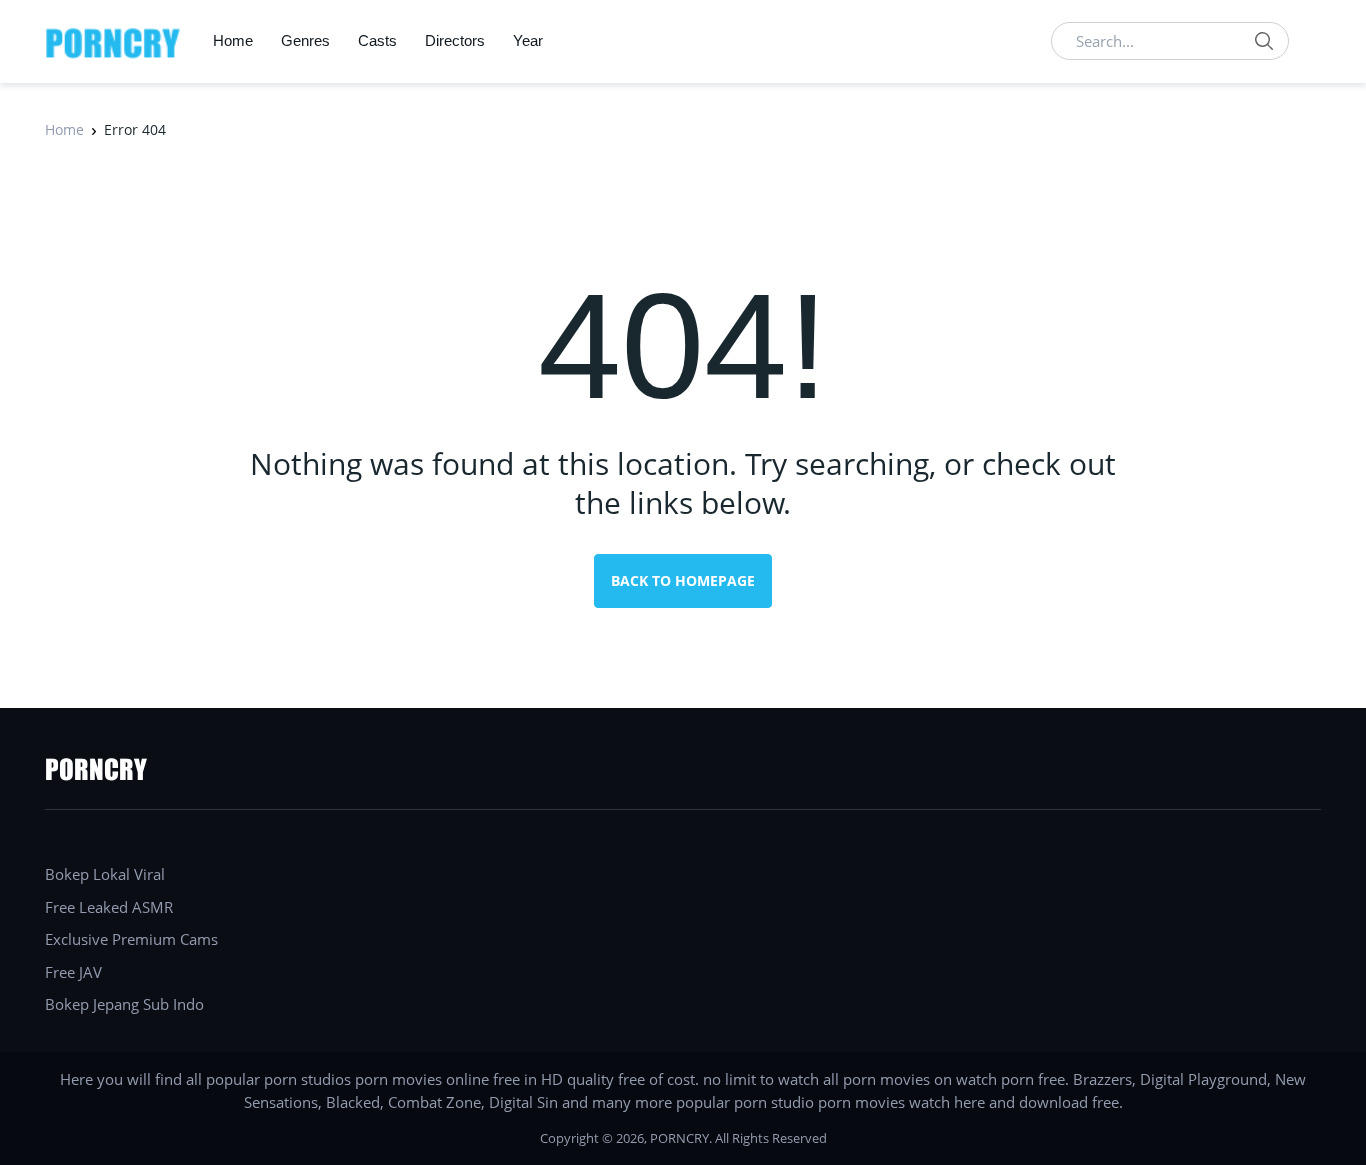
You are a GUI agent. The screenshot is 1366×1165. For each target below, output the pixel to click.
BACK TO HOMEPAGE (683, 580)
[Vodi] (113, 41)
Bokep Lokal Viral (105, 874)
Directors (455, 40)
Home (233, 40)
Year (528, 40)
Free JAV (73, 972)
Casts (377, 40)
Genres (305, 40)
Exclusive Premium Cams (131, 939)
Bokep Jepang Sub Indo (124, 1004)
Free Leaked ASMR (109, 907)
